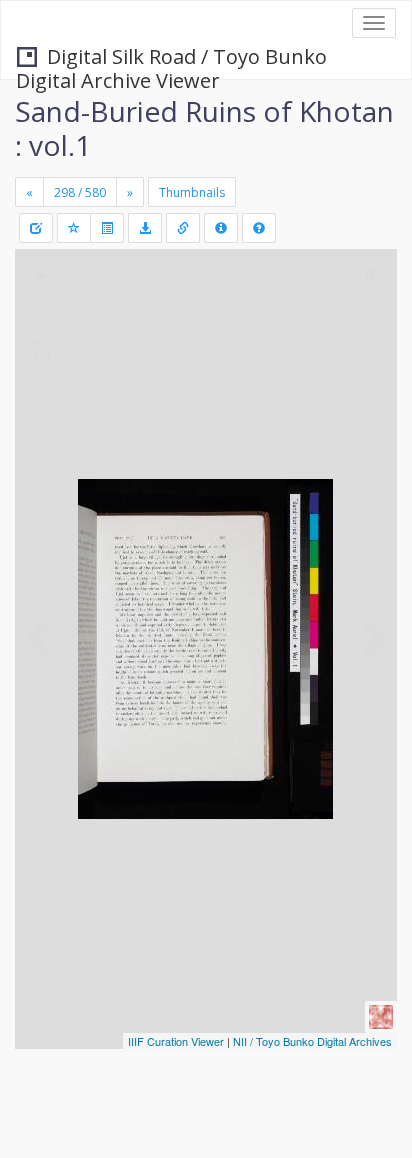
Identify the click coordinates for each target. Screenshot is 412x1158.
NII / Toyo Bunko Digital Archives (312, 1041)
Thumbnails (192, 192)
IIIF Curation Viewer (176, 1041)
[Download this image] (145, 228)
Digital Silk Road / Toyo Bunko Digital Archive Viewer (171, 58)
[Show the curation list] (107, 228)
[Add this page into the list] (74, 228)
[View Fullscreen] (42, 350)
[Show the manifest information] (221, 228)
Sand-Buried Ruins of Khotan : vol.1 (204, 128)
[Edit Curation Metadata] (36, 228)
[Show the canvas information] (183, 228)
